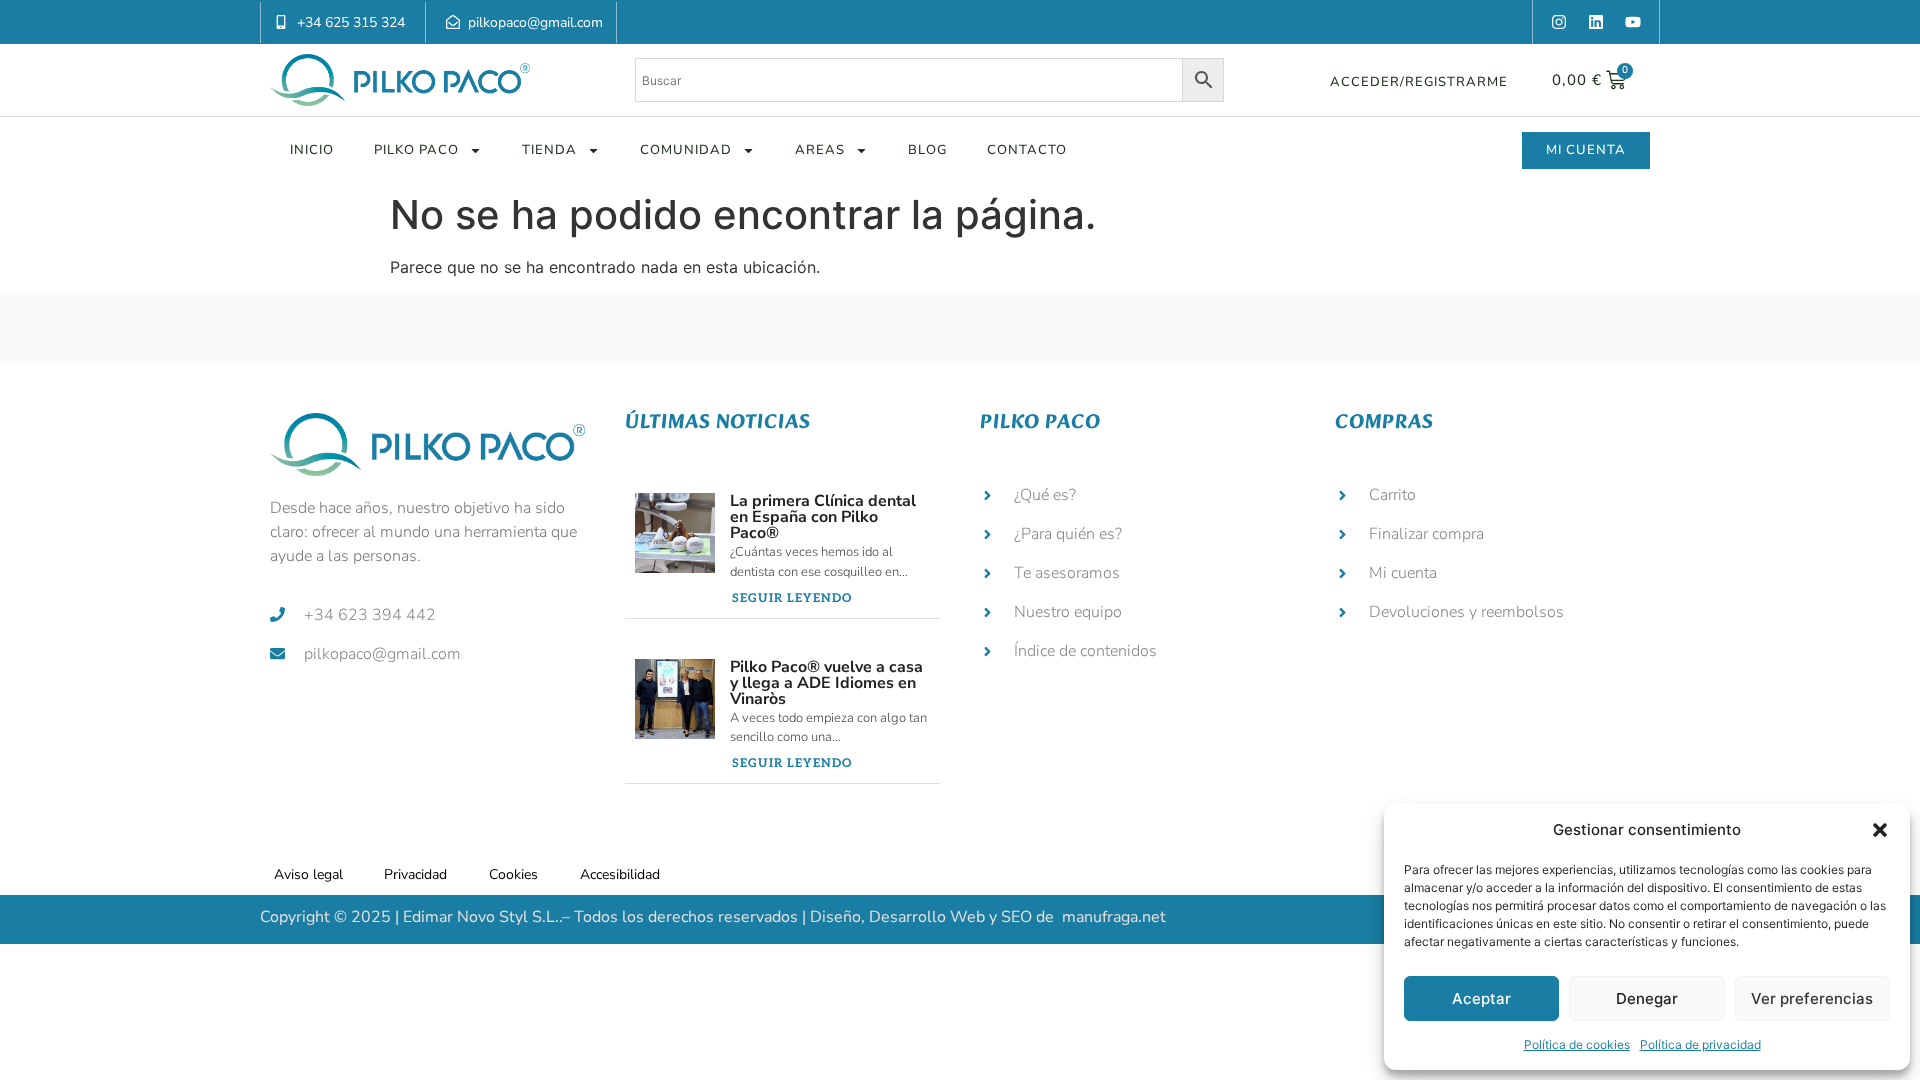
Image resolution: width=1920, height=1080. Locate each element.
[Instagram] (1559, 22)
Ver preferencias (1812, 998)
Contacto (1027, 150)
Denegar (1647, 998)
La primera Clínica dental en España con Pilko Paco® (823, 517)
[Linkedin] (1596, 22)
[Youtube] (1633, 22)
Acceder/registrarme (1419, 82)
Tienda (549, 150)
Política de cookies (1577, 1044)
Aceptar (1481, 998)
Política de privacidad (1700, 1044)
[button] (1880, 830)
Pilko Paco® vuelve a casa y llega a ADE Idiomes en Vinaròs (826, 683)
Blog (927, 150)
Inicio (312, 150)
